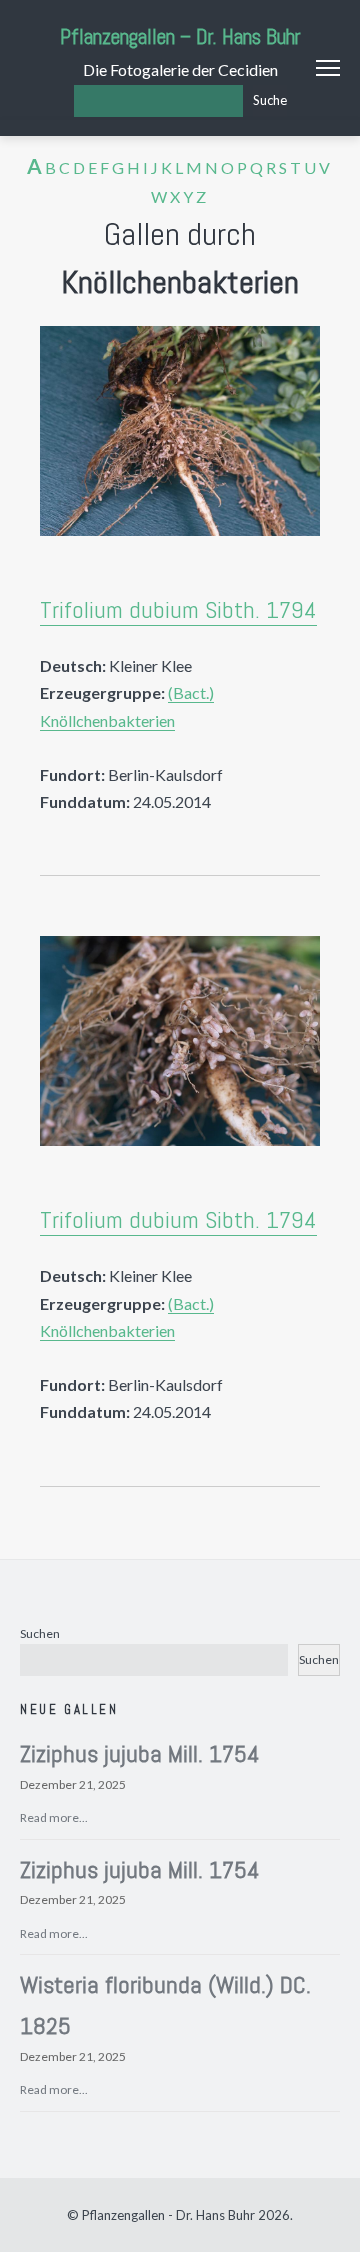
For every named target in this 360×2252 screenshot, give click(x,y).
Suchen (40, 1633)
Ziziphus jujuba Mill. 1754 (140, 1753)
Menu (328, 68)
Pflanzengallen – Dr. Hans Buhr (180, 36)
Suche (270, 100)
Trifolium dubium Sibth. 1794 (178, 609)
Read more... (54, 1817)
